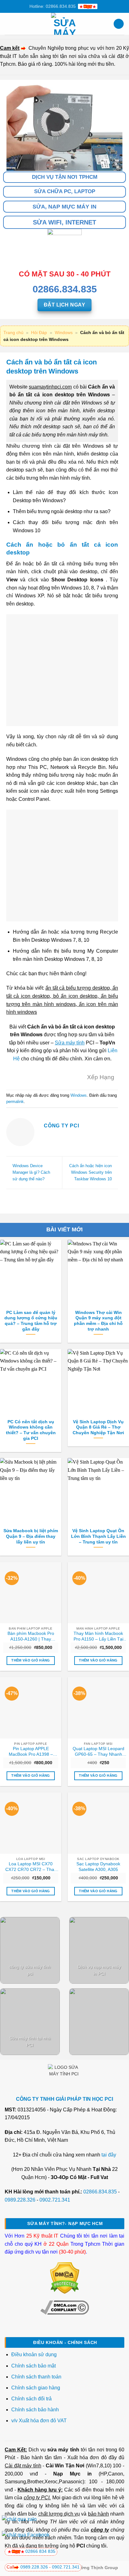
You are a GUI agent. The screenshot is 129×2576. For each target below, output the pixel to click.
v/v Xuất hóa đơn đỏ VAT (39, 2421)
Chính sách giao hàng (36, 2388)
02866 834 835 (40, 2551)
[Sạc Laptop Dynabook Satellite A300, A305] (98, 1823)
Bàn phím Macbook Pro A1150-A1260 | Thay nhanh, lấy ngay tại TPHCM (31, 1636)
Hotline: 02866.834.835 (53, 6)
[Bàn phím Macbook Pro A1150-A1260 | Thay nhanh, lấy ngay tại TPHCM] (31, 1593)
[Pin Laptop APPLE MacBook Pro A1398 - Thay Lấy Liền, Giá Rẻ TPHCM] (31, 1708)
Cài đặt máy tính (23, 2466)
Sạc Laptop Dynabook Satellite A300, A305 (98, 1867)
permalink (15, 1102)
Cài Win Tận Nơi (65, 2466)
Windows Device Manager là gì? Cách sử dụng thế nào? (31, 1172)
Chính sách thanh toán (36, 2377)
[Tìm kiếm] (119, 24)
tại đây (109, 2155)
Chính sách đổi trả (32, 2399)
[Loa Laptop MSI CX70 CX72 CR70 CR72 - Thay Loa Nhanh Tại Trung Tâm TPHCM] (31, 1823)
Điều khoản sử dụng (34, 2354)
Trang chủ (13, 332)
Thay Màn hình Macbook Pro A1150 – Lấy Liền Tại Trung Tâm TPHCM (98, 1636)
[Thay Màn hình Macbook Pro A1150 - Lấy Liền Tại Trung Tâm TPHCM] (98, 1593)
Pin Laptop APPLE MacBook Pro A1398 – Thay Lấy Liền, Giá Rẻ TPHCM (31, 1752)
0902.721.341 (55, 2200)
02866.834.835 (100, 2192)
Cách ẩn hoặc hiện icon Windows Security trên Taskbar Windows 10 (90, 1172)
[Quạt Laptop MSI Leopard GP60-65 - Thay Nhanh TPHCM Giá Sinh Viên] (98, 1708)
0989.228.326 (20, 2200)
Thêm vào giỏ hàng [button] (31, 1660)
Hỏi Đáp (39, 332)
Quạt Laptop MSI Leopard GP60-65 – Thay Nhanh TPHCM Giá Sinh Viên (98, 1752)
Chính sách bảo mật (34, 2366)
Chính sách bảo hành (35, 2410)
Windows (64, 332)
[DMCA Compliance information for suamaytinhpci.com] (65, 2307)
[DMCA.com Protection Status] (65, 2278)
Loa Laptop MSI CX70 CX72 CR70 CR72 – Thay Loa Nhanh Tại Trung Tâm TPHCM (31, 1867)
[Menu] (8, 24)
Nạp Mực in (72, 2474)
